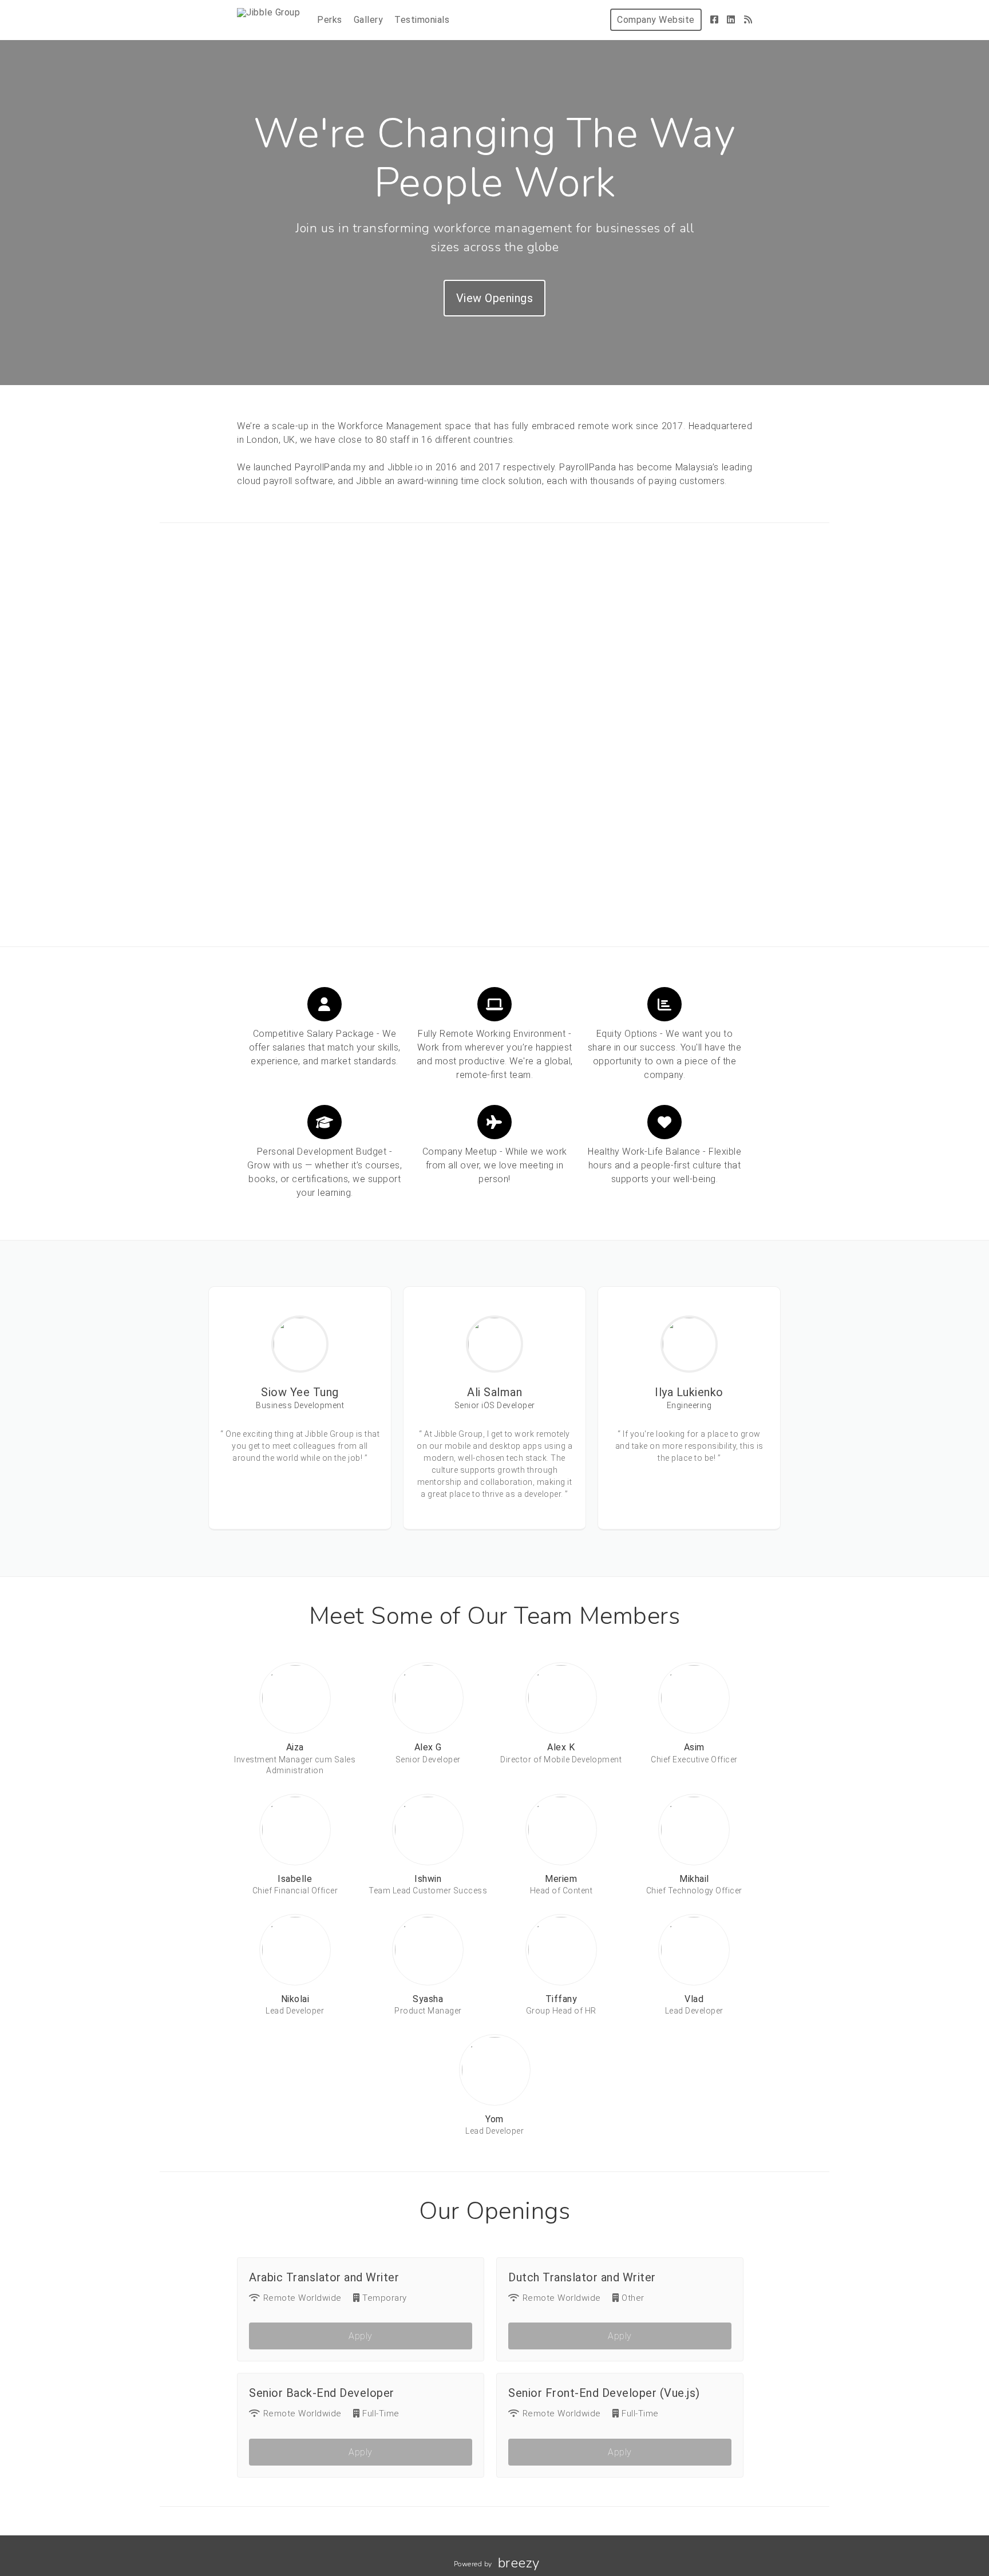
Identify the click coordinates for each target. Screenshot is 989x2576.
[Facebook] (715, 20)
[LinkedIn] (731, 20)
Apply (361, 2336)
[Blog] (748, 20)
